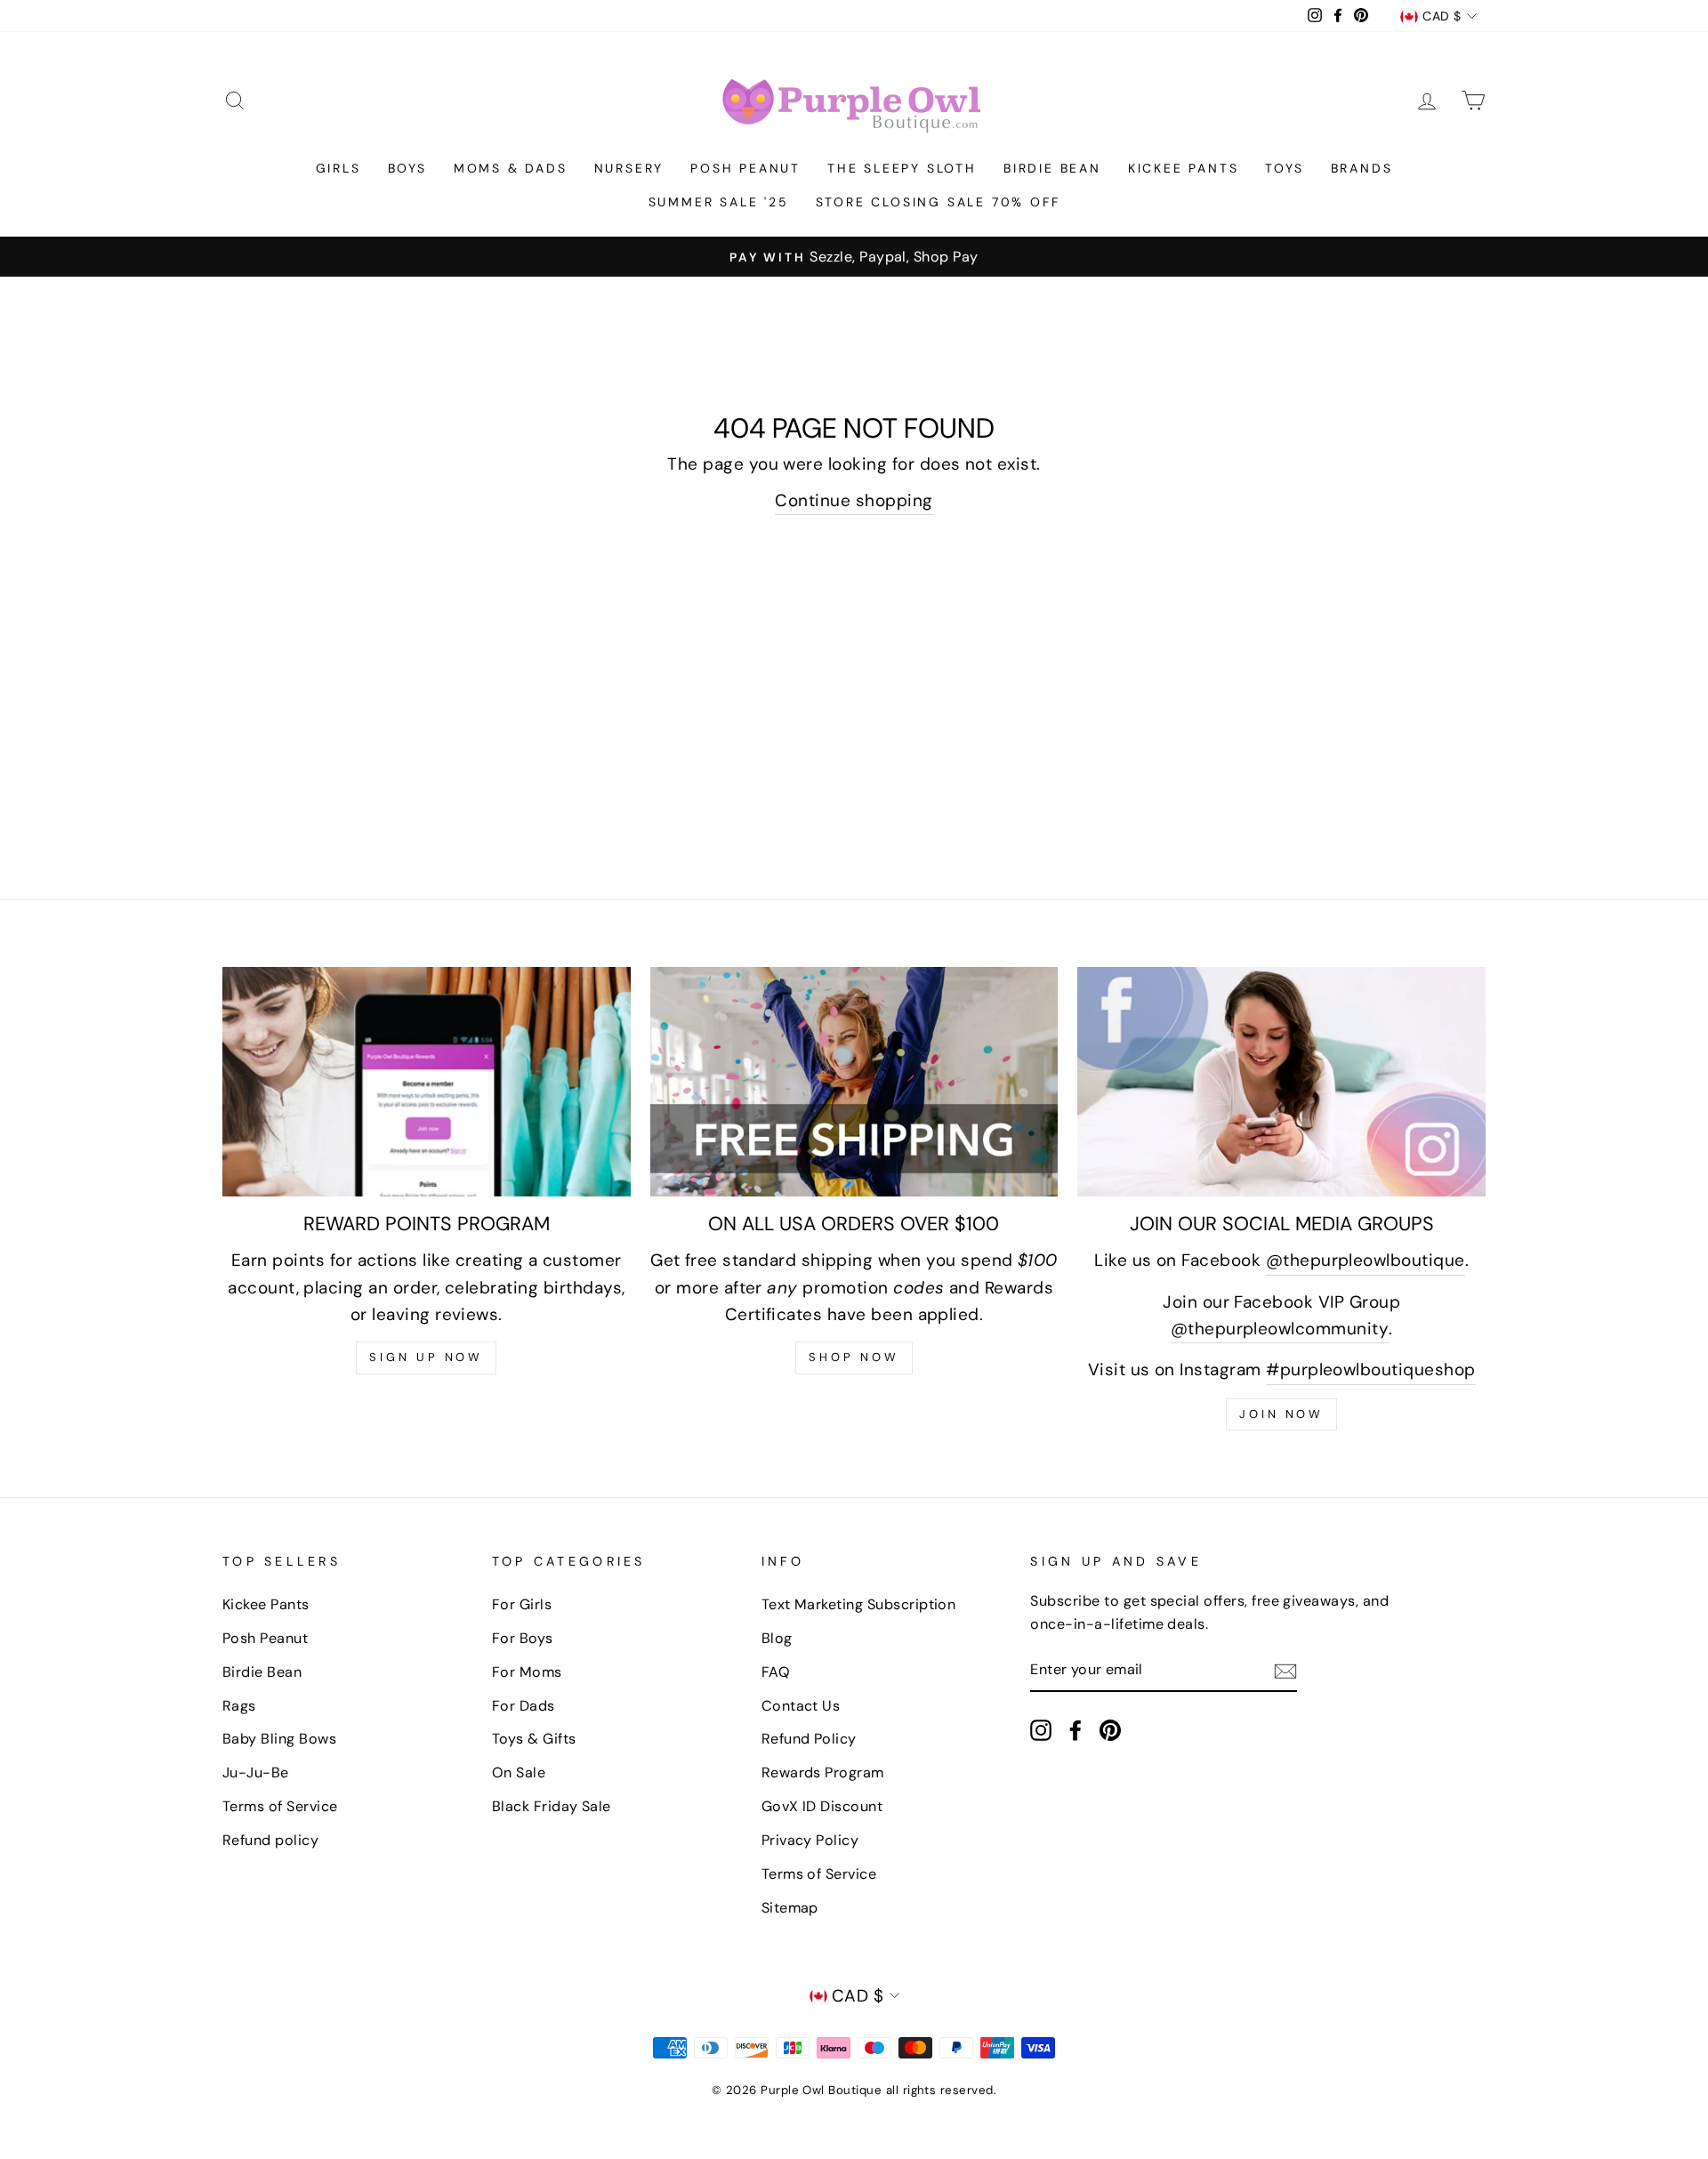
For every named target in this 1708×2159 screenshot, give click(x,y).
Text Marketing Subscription (859, 1604)
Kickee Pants (1184, 168)
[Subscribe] (1285, 1670)
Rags (239, 1706)
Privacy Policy (810, 1840)
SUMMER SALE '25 (719, 202)
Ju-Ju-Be (256, 1772)
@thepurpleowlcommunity (1280, 1329)
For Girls (522, 1604)
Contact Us (801, 1706)
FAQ (776, 1672)
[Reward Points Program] (427, 1082)
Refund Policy (809, 1739)
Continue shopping (854, 500)
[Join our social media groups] (1281, 1082)
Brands (1362, 168)
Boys (407, 168)
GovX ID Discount (822, 1806)
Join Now (1281, 1414)
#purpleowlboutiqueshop (1370, 1370)
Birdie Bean (1052, 168)
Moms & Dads (511, 168)
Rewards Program (823, 1772)
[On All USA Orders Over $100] (854, 1082)
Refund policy (270, 1840)
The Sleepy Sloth (902, 168)
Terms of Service (280, 1806)
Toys (1284, 168)
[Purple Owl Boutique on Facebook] (1076, 1730)
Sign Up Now (426, 1357)
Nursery (629, 168)
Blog (777, 1638)
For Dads (524, 1706)
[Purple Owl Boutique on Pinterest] (1110, 1730)
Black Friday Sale (552, 1806)
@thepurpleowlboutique (1366, 1260)
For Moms (527, 1672)
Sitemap (790, 1908)
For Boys (523, 1638)
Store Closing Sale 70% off (938, 202)
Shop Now (854, 1357)
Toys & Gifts (534, 1739)
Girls (338, 168)
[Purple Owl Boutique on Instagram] (1041, 1730)
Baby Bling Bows (279, 1739)
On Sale (519, 1772)
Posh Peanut (745, 168)
